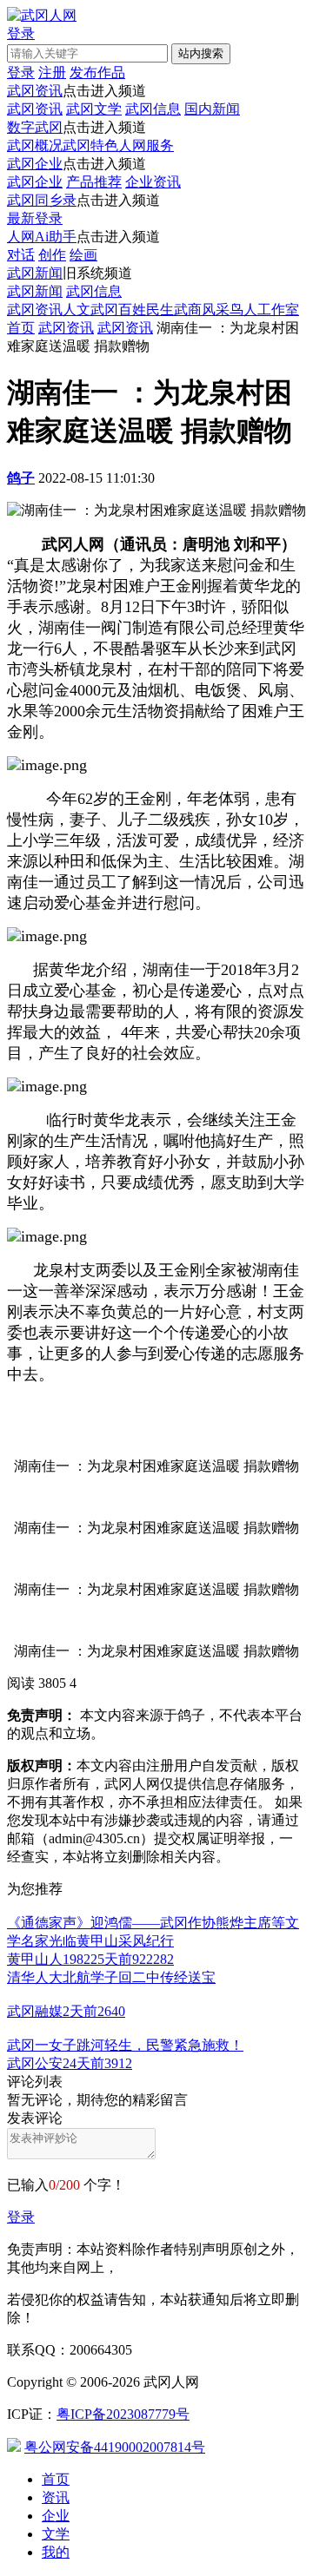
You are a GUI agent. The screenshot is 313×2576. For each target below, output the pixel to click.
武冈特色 (90, 145)
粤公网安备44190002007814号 (115, 2447)
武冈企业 (35, 164)
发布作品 (97, 72)
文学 (56, 2534)
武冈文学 (94, 109)
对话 (21, 255)
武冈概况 (35, 145)
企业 (56, 2516)
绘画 (83, 255)
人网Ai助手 (42, 237)
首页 (21, 328)
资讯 (56, 2497)
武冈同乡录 (42, 200)
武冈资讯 (35, 91)
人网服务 (146, 145)
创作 (52, 255)
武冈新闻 (35, 273)
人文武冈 (90, 310)
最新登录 (35, 218)
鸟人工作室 (264, 310)
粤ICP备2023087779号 (123, 2414)
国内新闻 (212, 109)
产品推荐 (94, 182)
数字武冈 (35, 127)
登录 (21, 2217)
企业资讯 (153, 182)
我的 (56, 2552)
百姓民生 (146, 310)
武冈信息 (153, 109)
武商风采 (202, 310)
